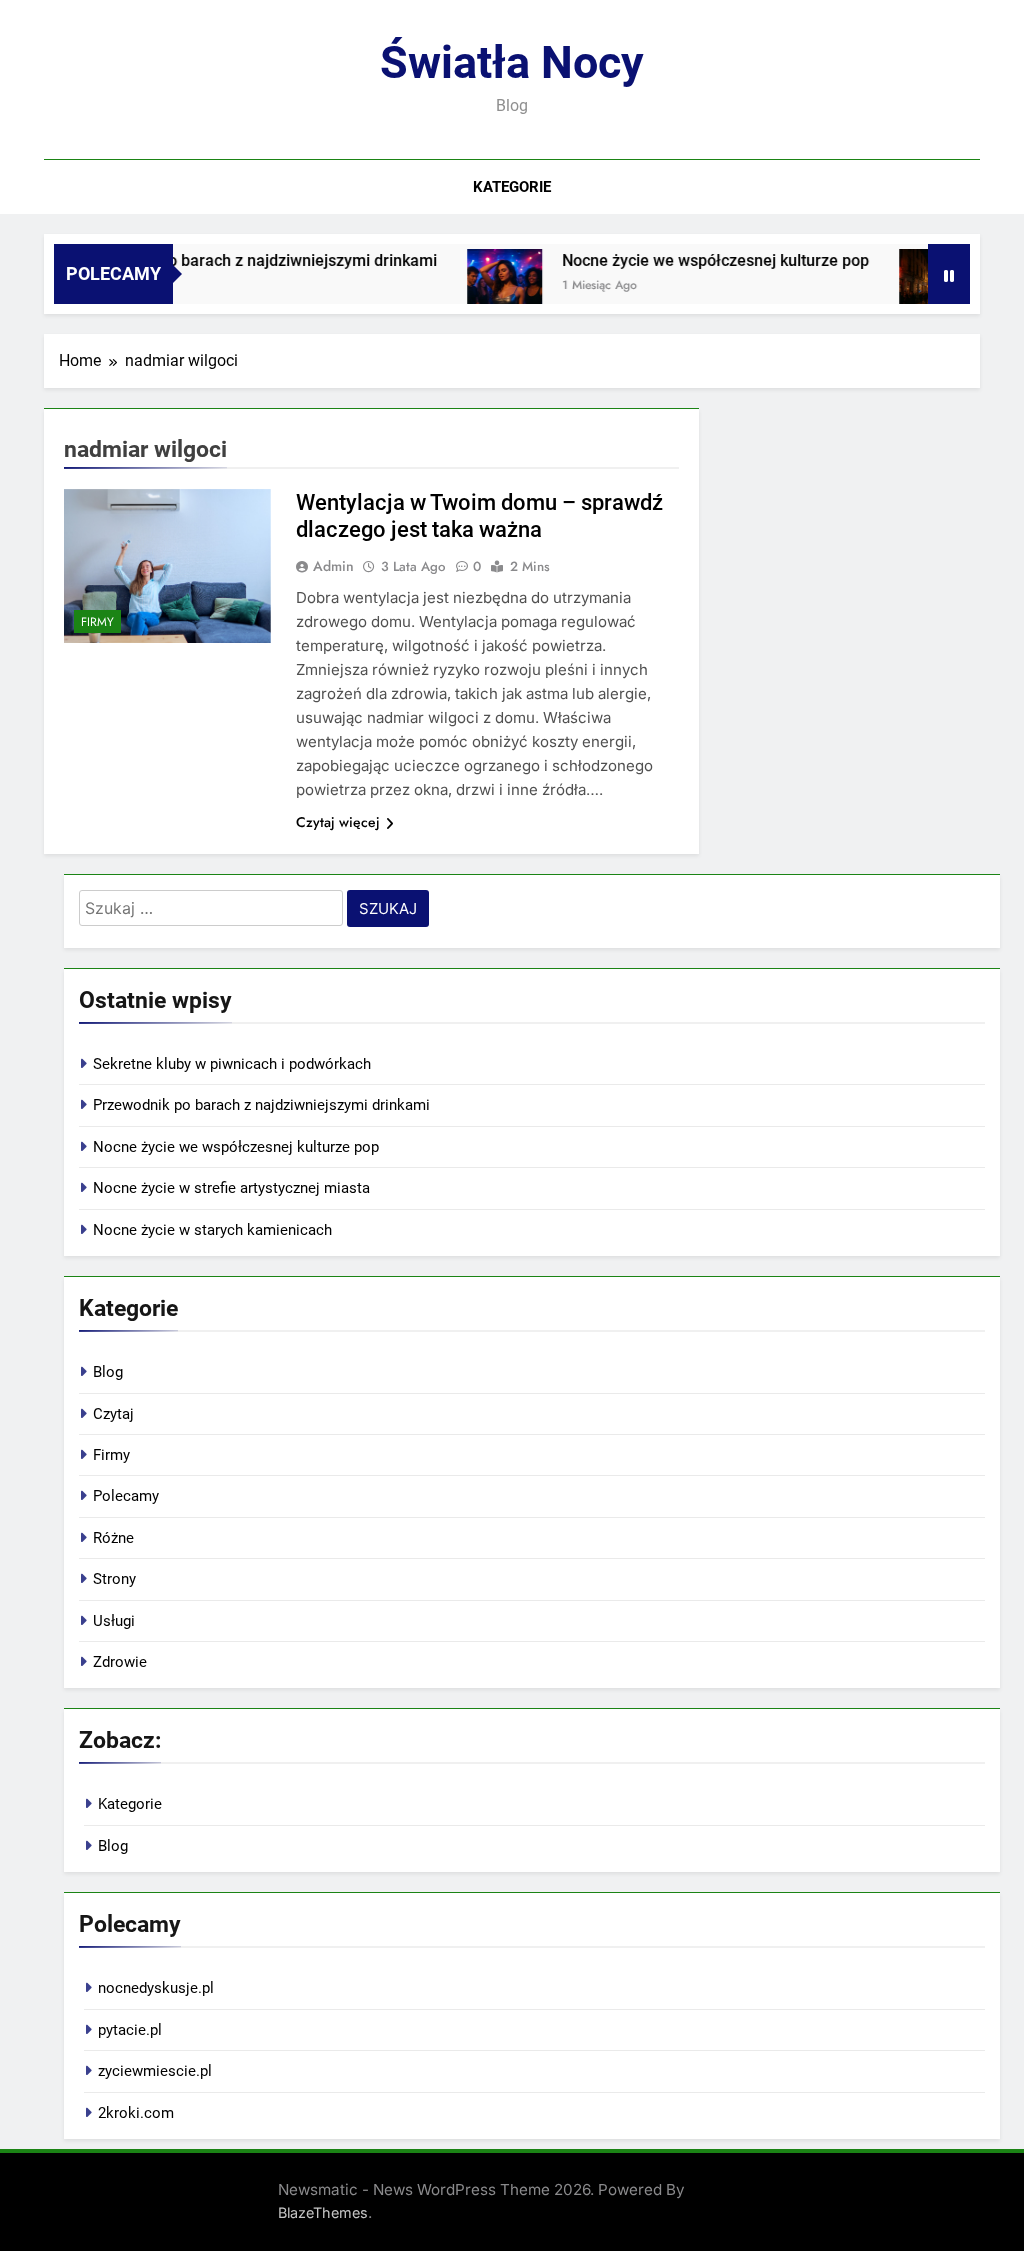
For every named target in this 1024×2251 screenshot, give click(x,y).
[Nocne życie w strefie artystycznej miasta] (913, 286)
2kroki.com (136, 2113)
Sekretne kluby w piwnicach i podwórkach (232, 1064)
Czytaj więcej (338, 822)
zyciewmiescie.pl (155, 2071)
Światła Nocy (512, 62)
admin (333, 566)
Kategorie (512, 187)
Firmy (97, 622)
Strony (114, 1579)
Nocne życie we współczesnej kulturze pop (692, 260)
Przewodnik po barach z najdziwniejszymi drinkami (231, 260)
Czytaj (113, 1414)
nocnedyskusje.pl (156, 1988)
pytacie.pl (130, 2030)
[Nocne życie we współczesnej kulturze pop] (481, 286)
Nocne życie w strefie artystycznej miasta (231, 1188)
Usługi (114, 1621)
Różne (113, 1538)
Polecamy (126, 1496)
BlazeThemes (323, 2212)
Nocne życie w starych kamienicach (212, 1230)
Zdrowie (120, 1662)
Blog (108, 1372)
